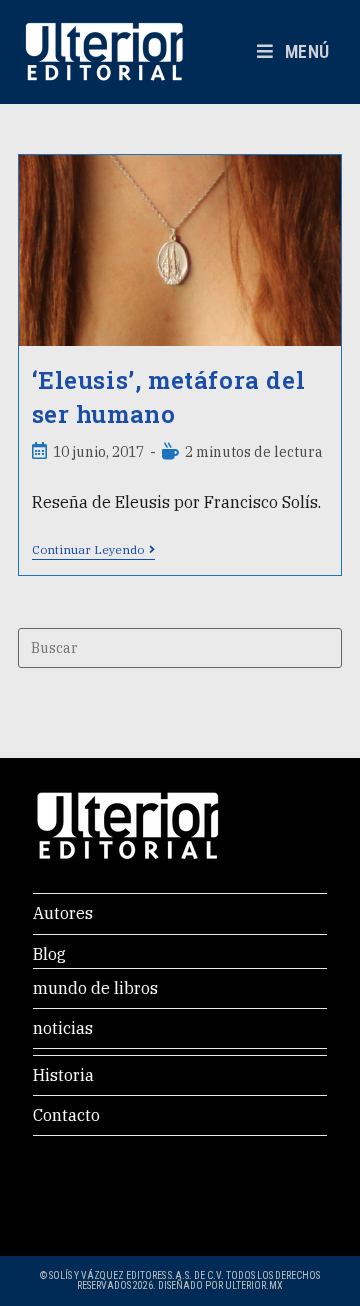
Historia (63, 1075)
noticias (63, 1028)
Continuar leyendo (93, 550)
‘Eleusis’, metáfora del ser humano (169, 397)
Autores (63, 913)
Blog (49, 954)
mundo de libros (95, 988)
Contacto (66, 1115)
